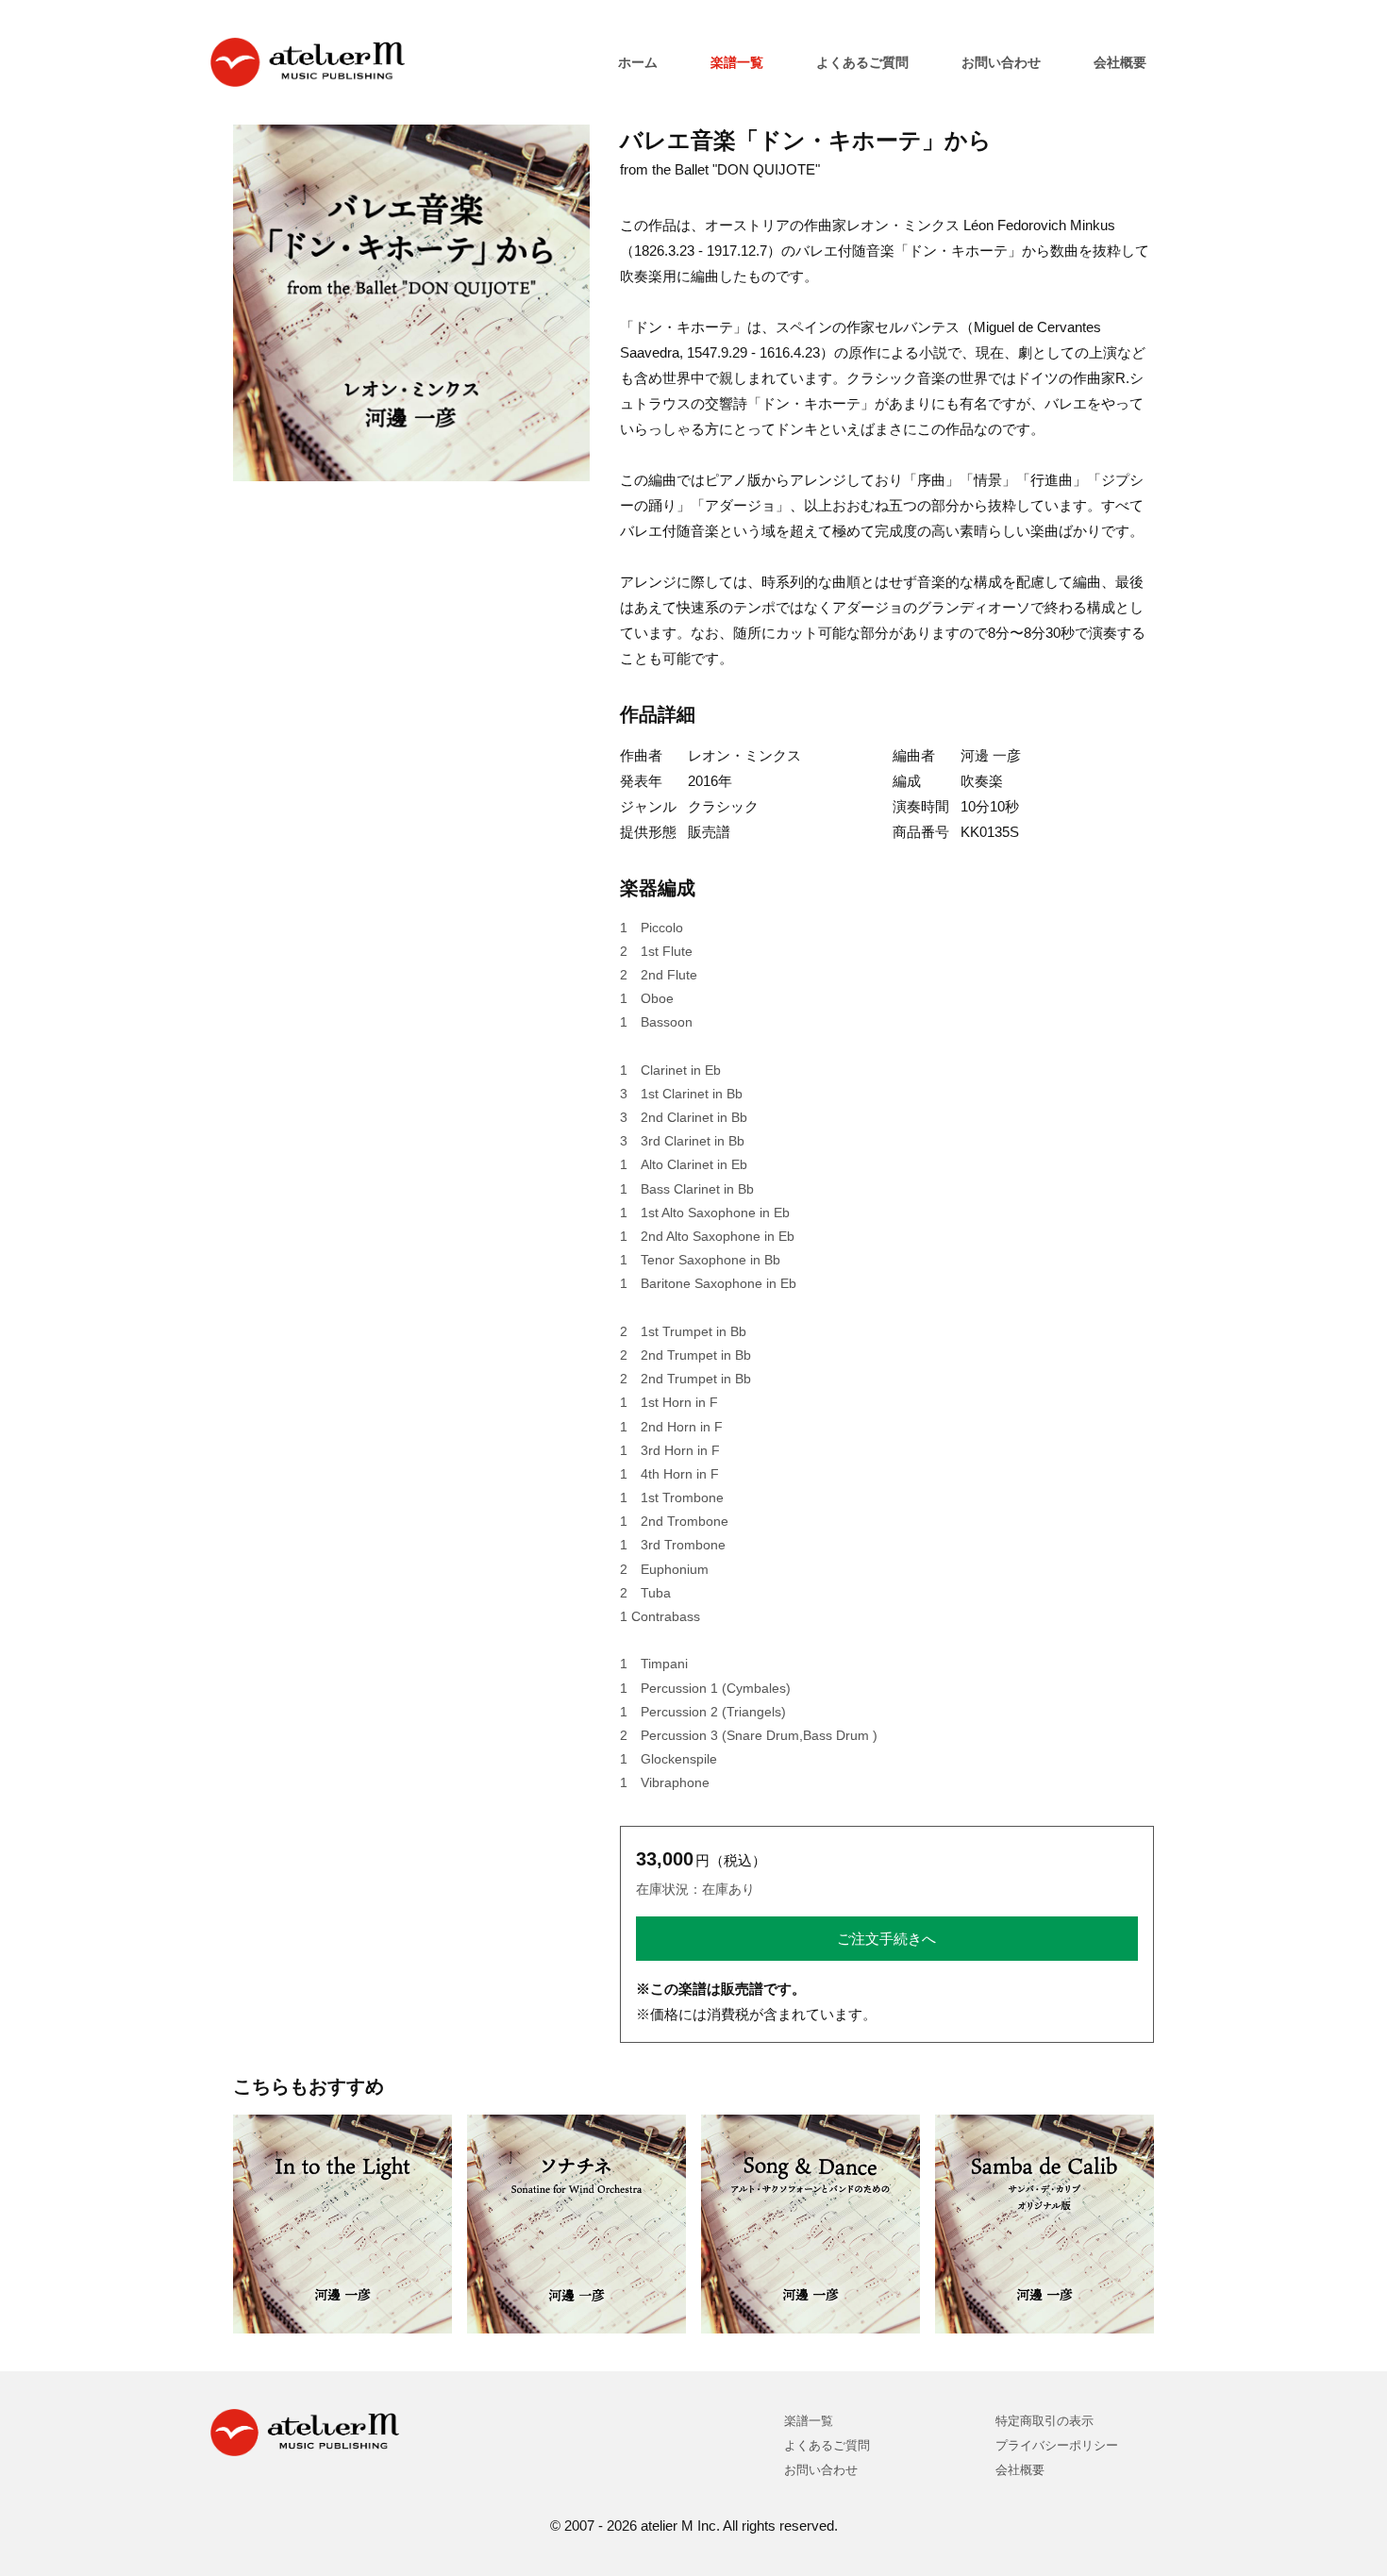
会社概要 (1120, 62)
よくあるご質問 (862, 62)
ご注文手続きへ (886, 1939)
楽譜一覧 (737, 62)
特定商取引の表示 (1044, 2421)
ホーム (638, 62)
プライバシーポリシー (1057, 2445)
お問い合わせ (1001, 62)
